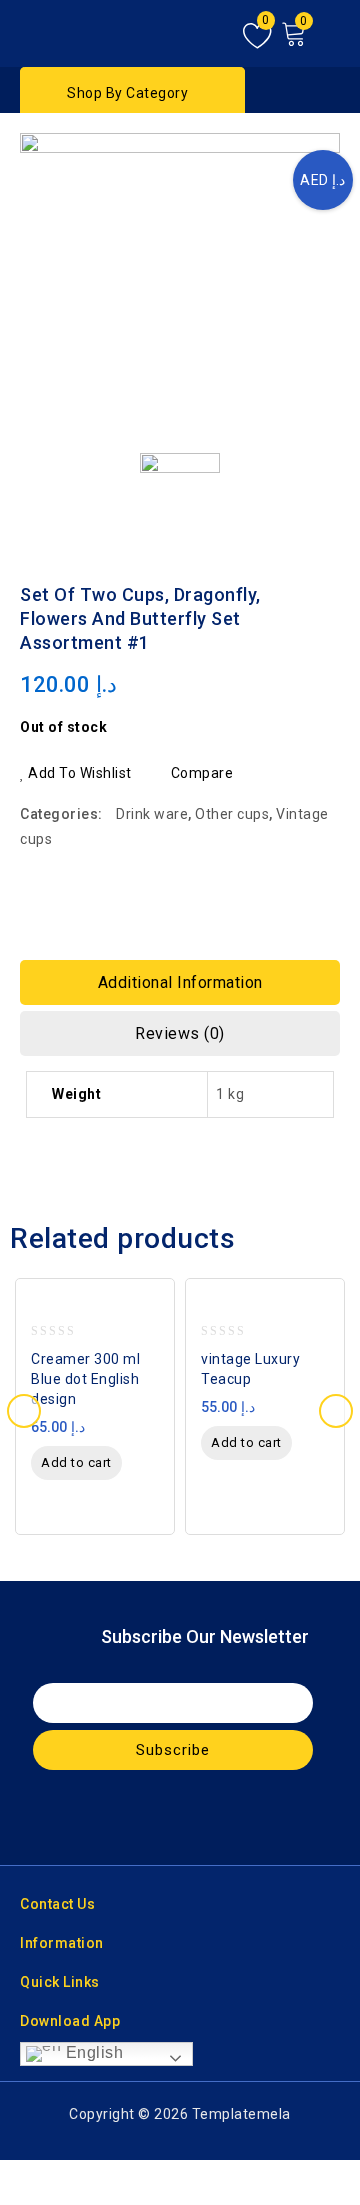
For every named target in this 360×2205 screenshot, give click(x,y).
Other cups (232, 814)
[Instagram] (200, 1817)
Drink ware (152, 814)
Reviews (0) (180, 1033)
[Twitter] (161, 1817)
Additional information (180, 982)
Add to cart (76, 1462)
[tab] (180, 982)
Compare (202, 773)
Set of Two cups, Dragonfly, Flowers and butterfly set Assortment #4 (301, 578)
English (92, 2052)
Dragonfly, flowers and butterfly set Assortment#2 (327, 578)
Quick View (153, 1310)
